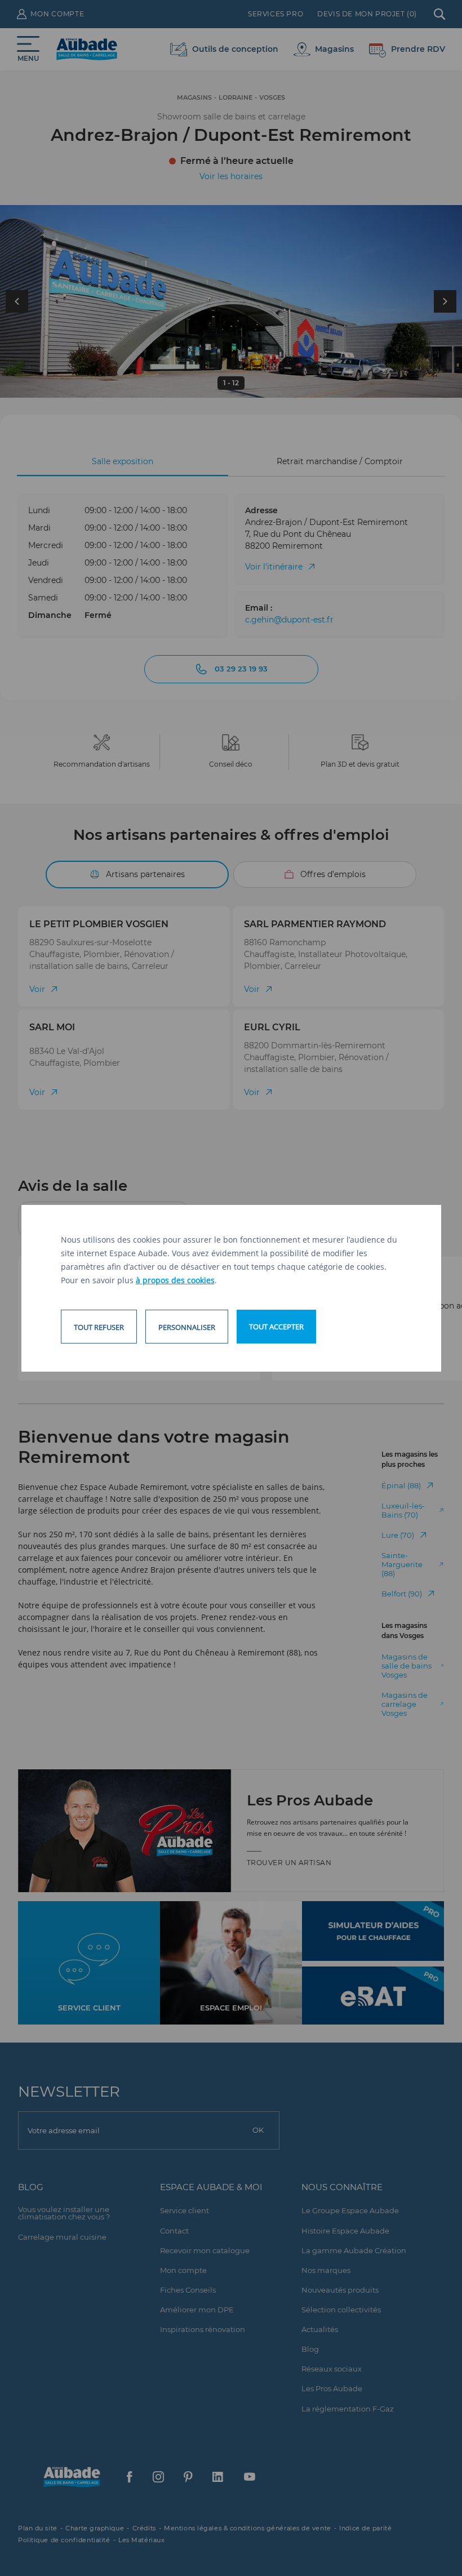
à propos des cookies (175, 1280)
